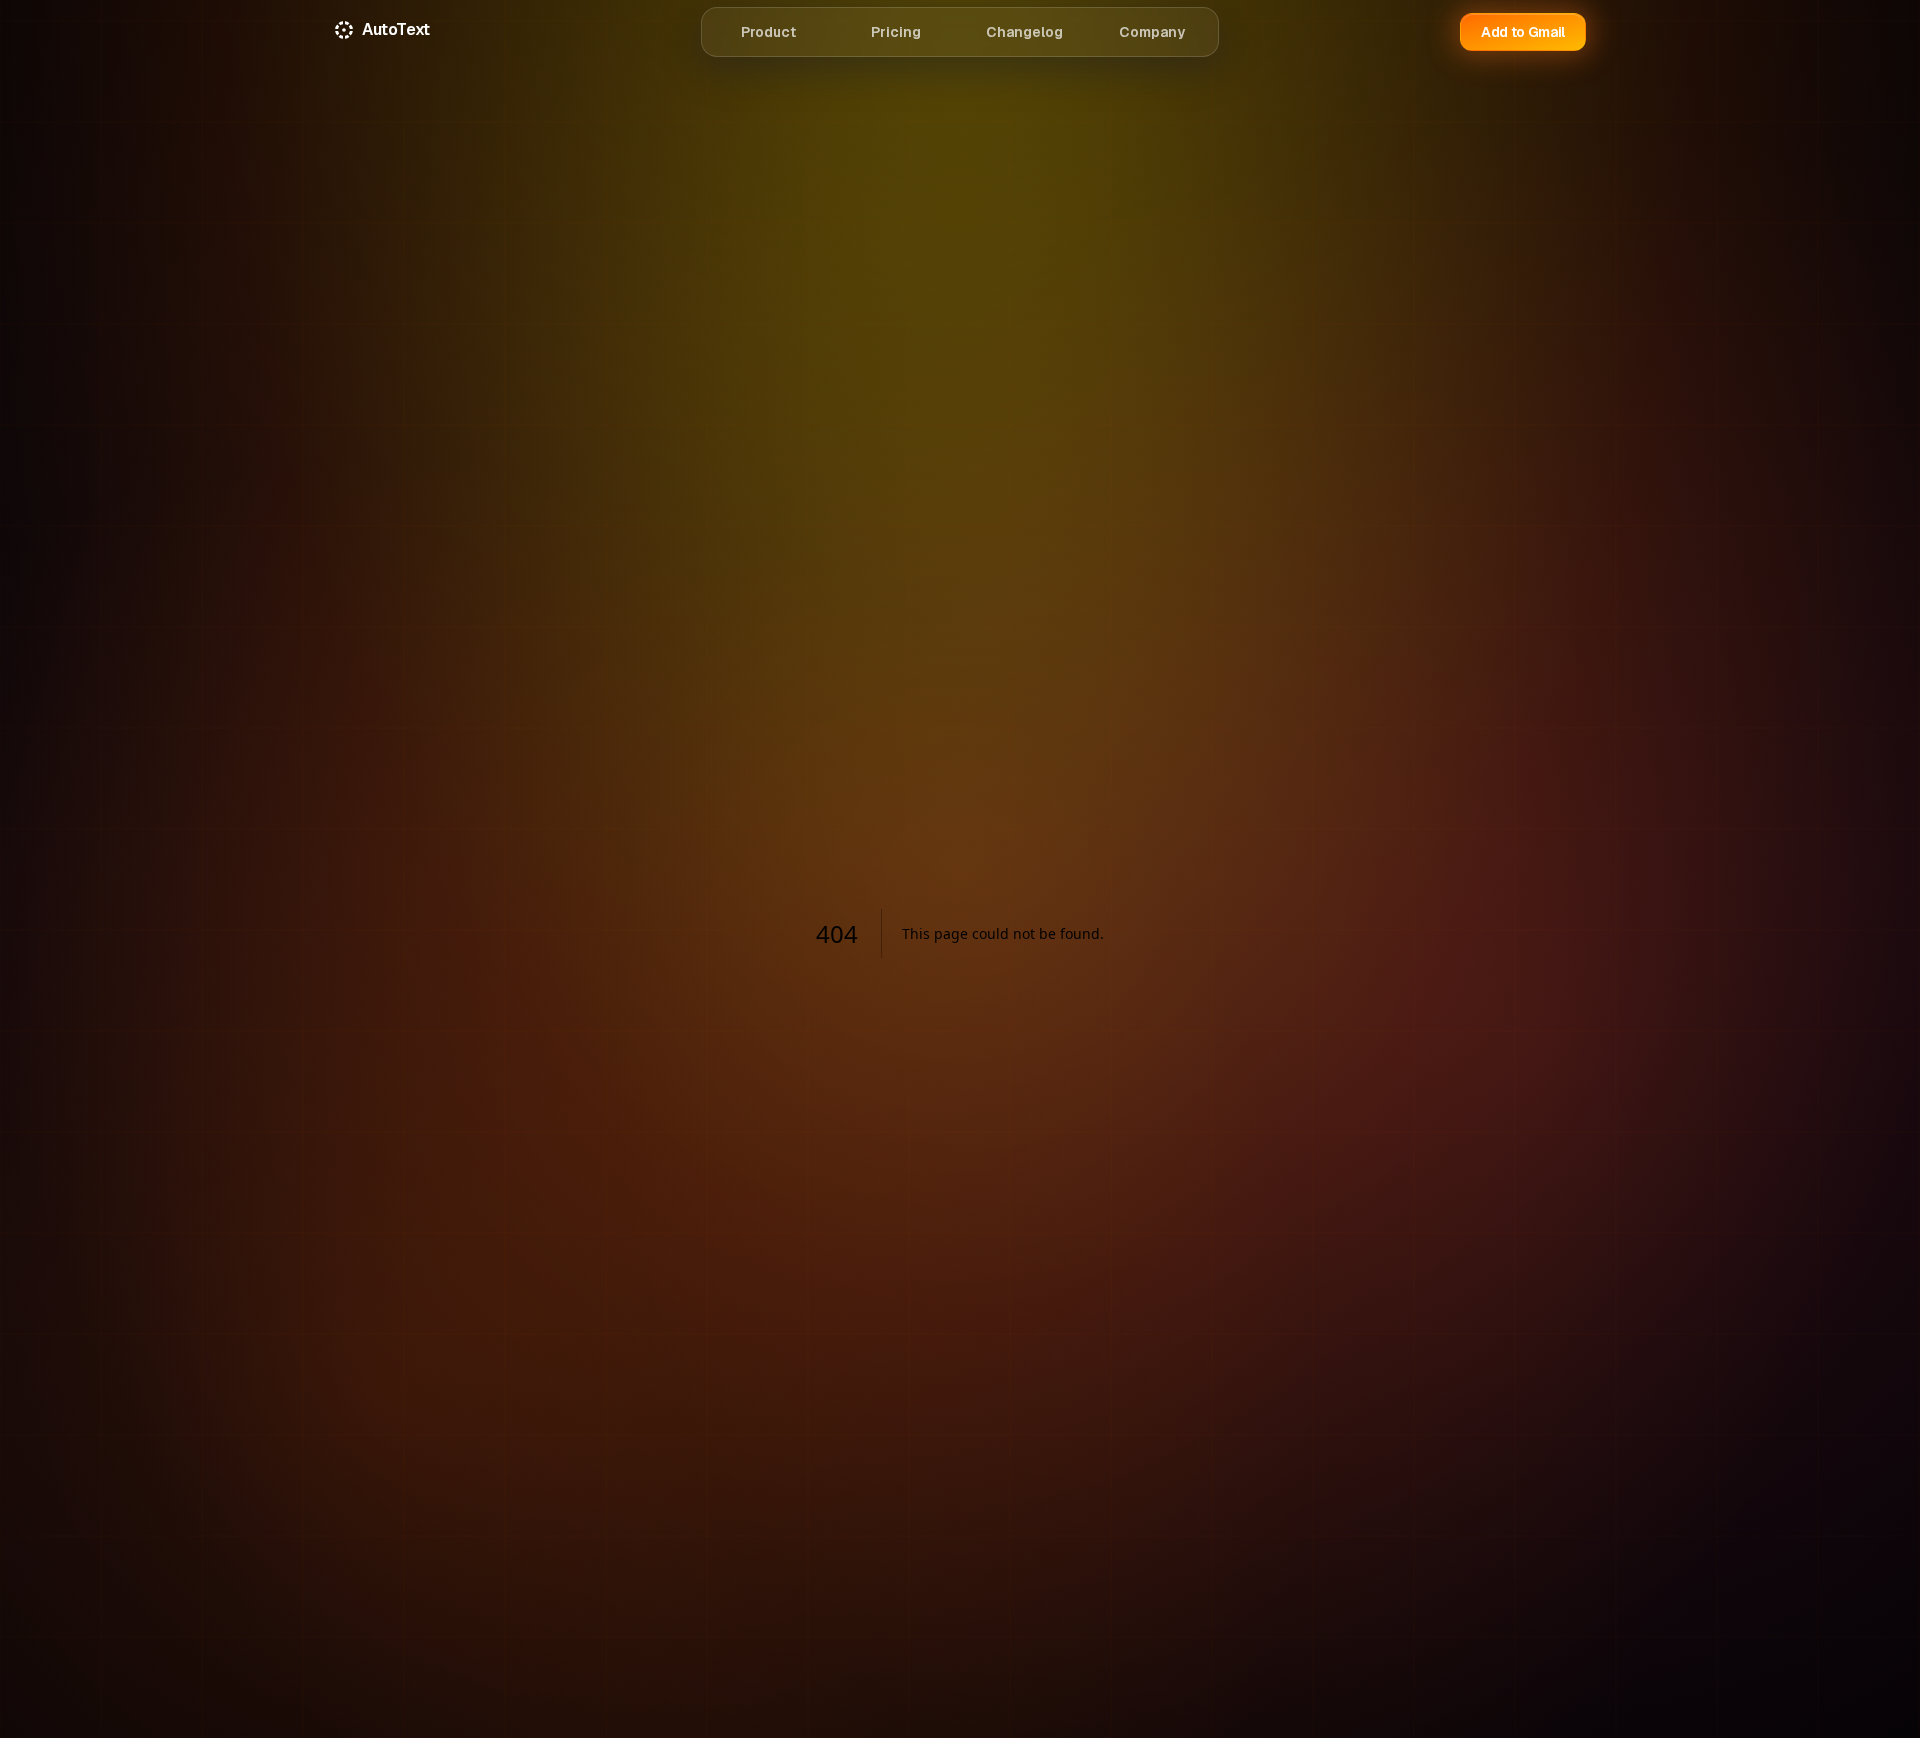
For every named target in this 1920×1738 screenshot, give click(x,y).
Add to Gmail (1523, 32)
